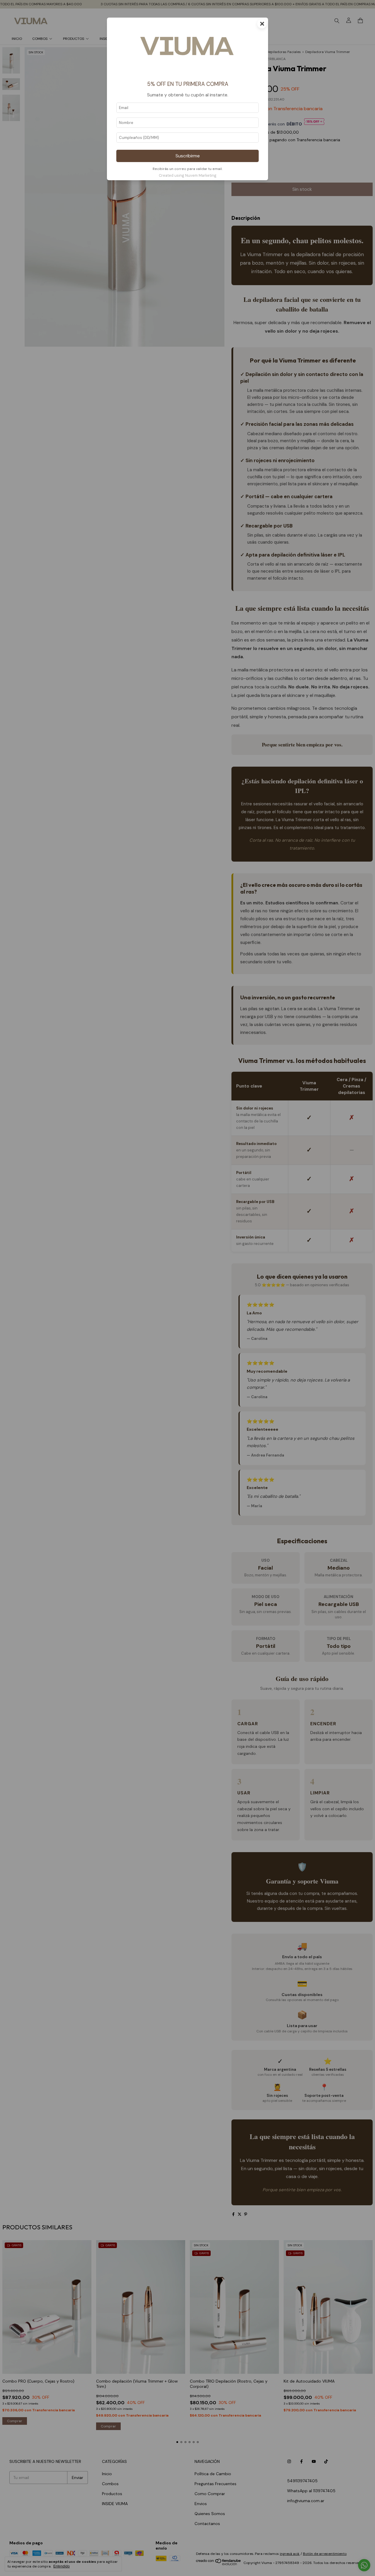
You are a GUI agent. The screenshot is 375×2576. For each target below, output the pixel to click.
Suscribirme (188, 156)
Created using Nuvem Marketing (188, 175)
